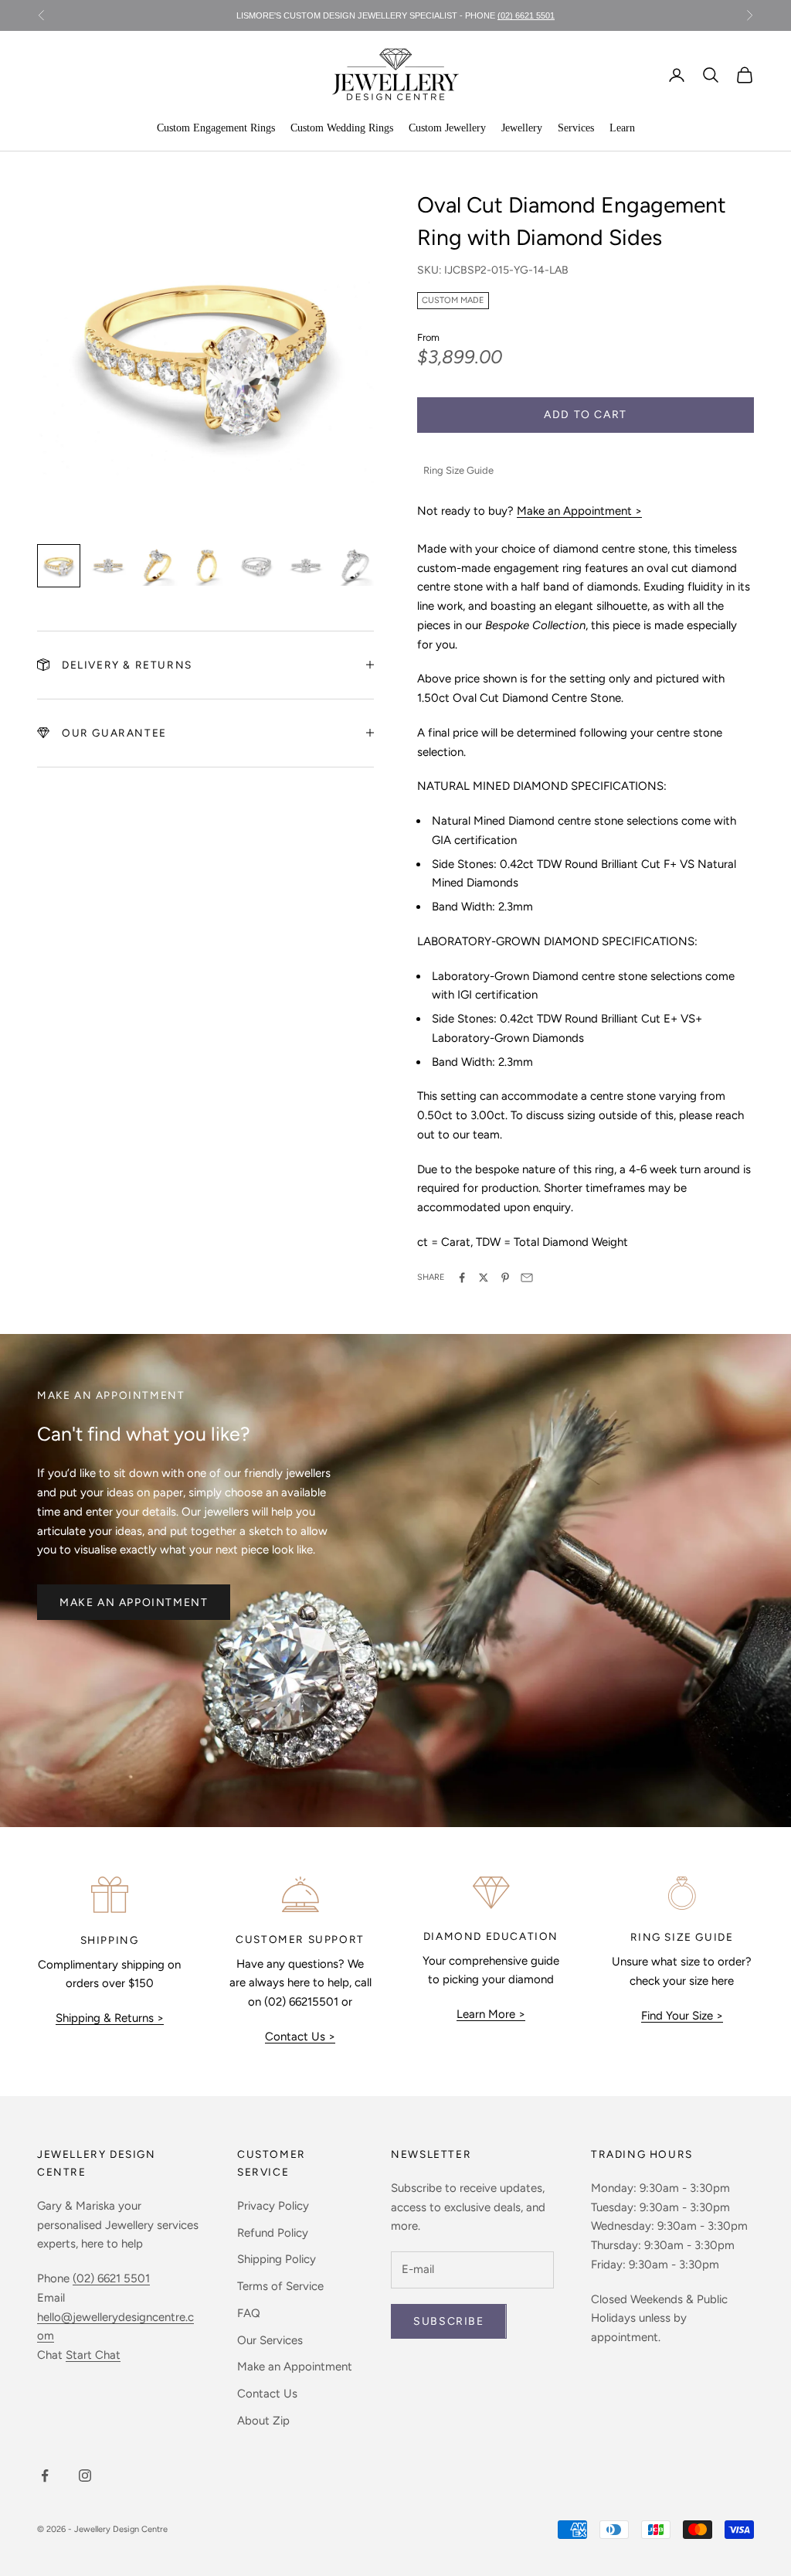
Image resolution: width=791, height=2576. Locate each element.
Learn (622, 128)
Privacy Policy (273, 2206)
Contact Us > (300, 2037)
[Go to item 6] (306, 566)
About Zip (263, 2421)
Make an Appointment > (579, 511)
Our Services (270, 2340)
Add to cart (586, 415)
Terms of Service (280, 2286)
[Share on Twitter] (484, 1278)
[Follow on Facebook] (45, 2476)
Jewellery (522, 128)
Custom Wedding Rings (342, 128)
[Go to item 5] (256, 566)
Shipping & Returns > (110, 2018)
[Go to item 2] (108, 566)
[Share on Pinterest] (505, 1278)
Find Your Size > (682, 2016)
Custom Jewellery (447, 128)
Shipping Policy (277, 2259)
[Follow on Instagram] (85, 2476)
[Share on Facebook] (462, 1278)
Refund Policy (273, 2233)
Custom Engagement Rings (216, 128)
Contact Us (267, 2394)
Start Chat (93, 2355)
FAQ (249, 2313)
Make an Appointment (134, 1603)
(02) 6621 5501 (526, 15)
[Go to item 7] (355, 566)
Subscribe (448, 2321)
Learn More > (491, 2014)
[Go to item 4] (207, 566)
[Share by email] (527, 1278)
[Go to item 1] (59, 566)
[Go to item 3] (158, 566)
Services (576, 128)
